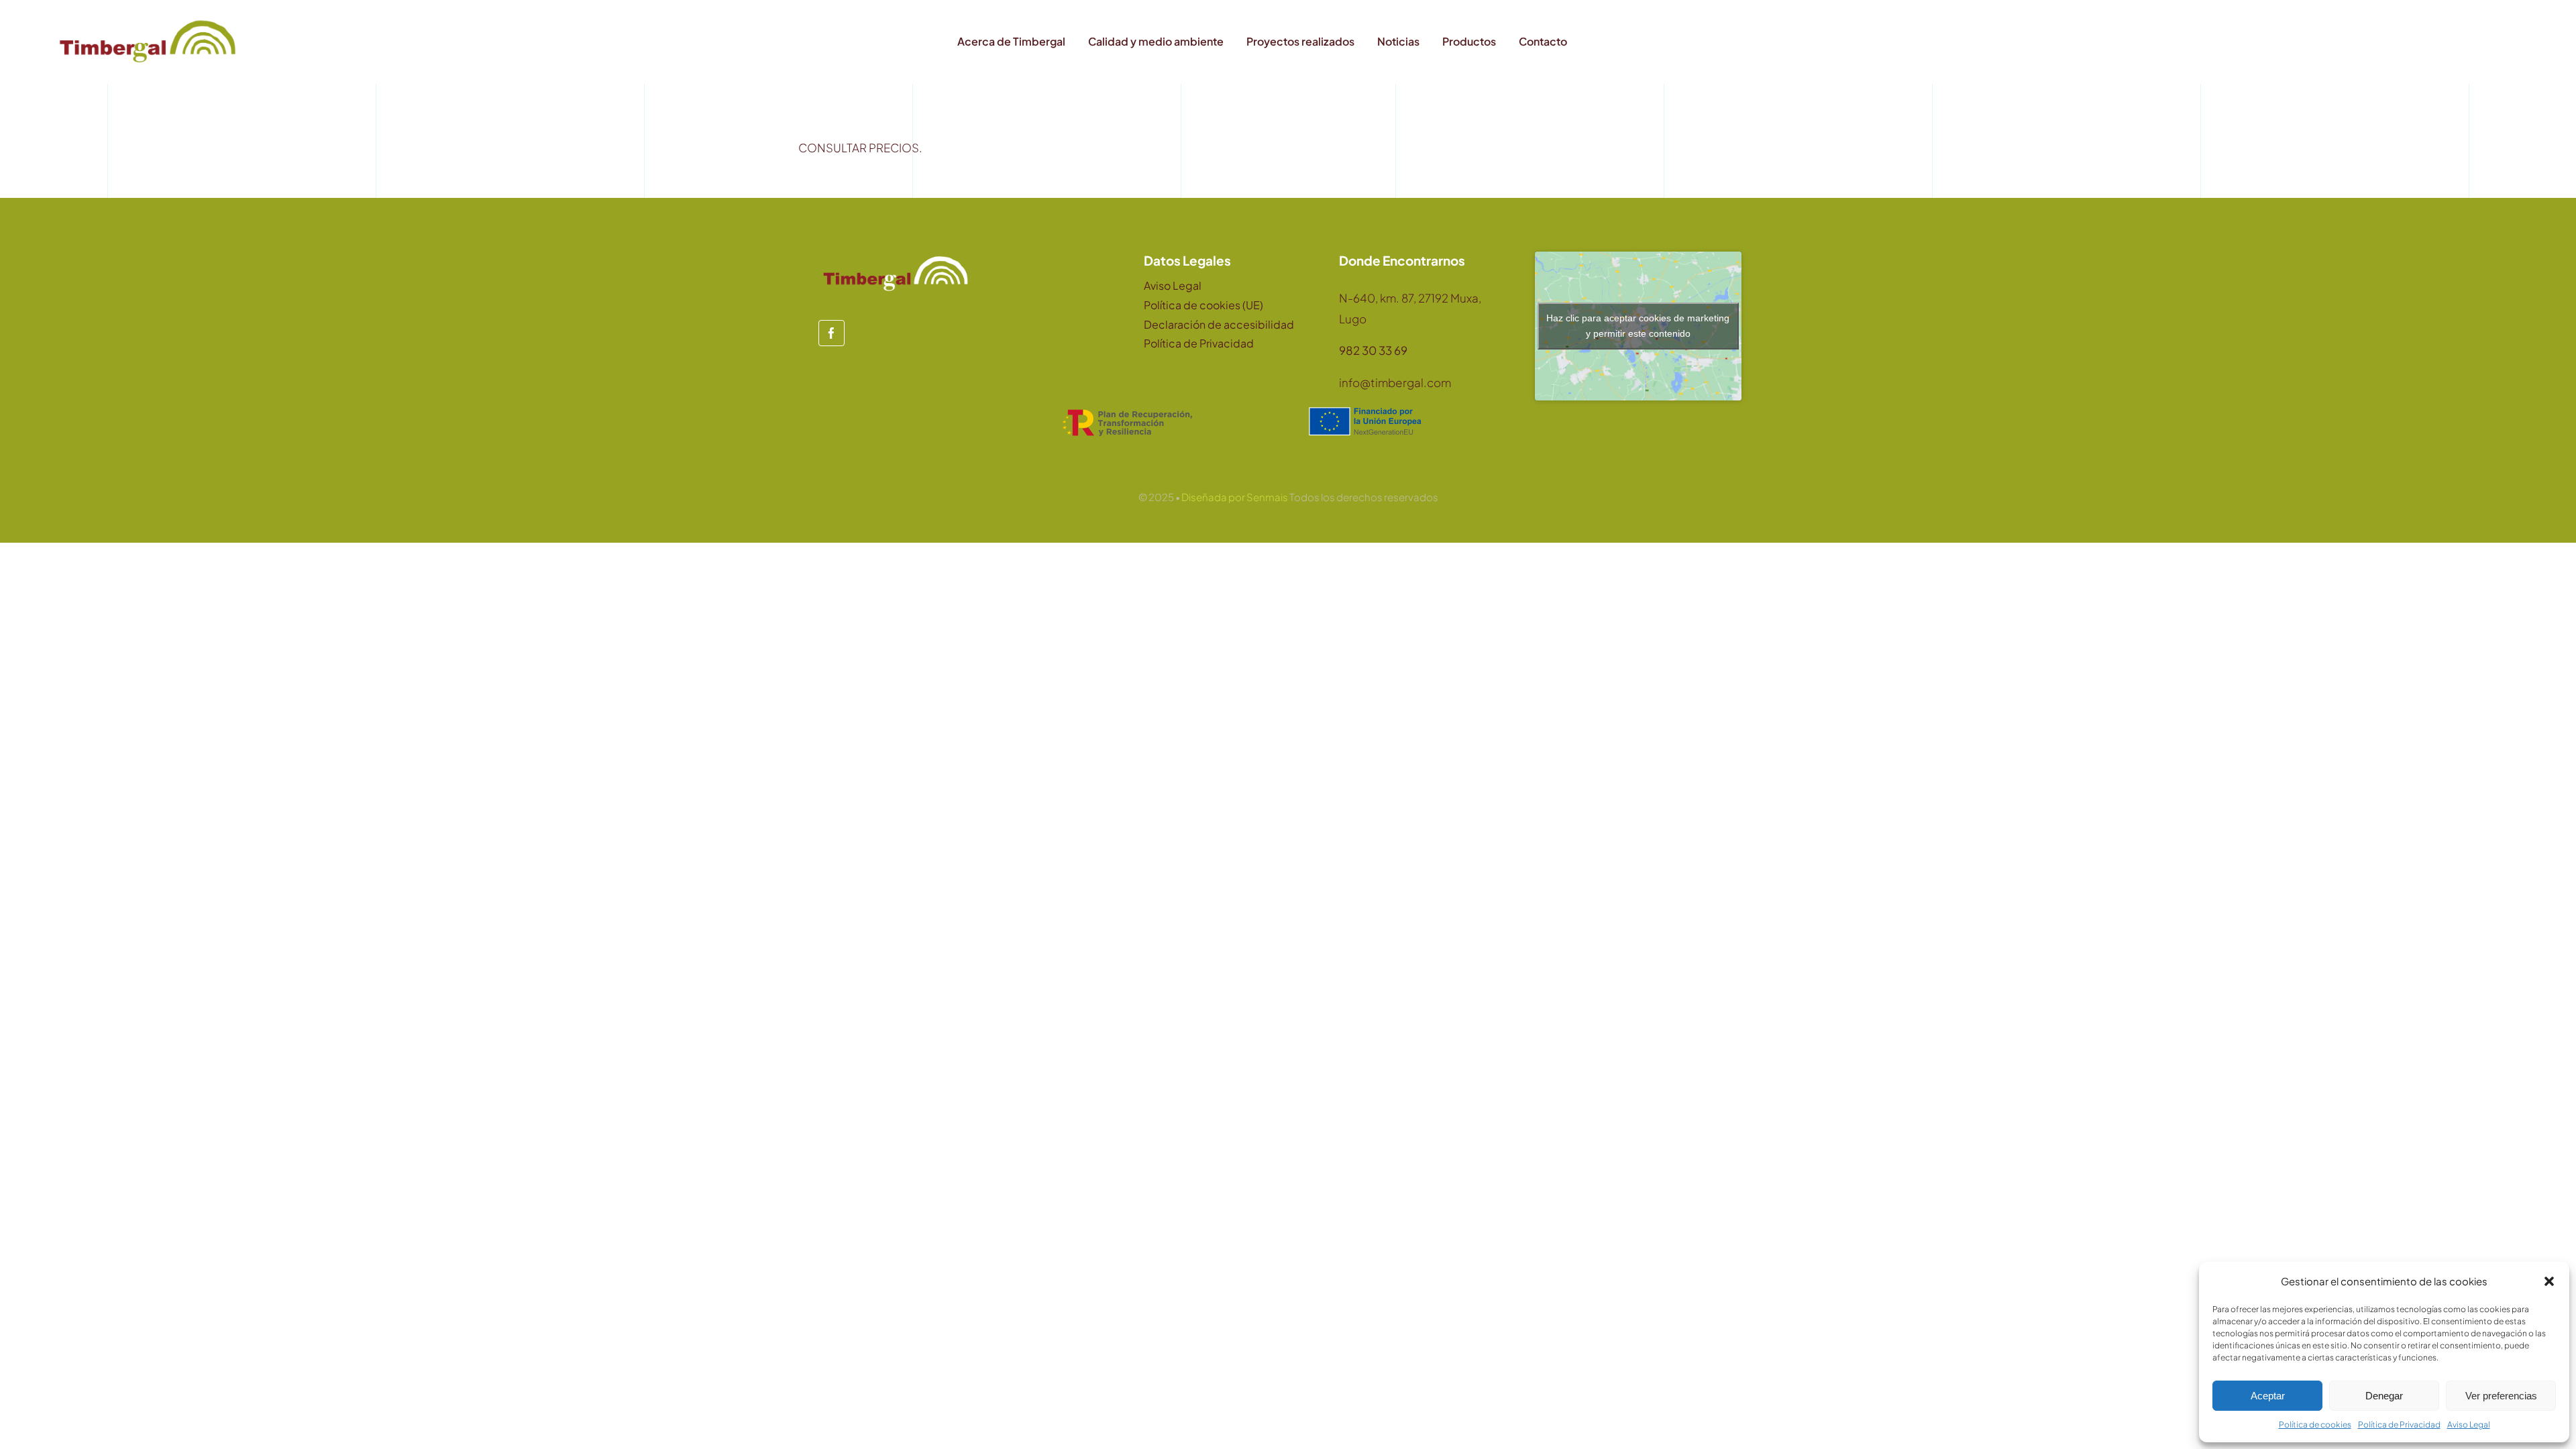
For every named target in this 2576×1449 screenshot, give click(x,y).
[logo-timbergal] (148, 20)
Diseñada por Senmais (1235, 497)
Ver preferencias (2501, 1396)
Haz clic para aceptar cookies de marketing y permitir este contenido (1638, 326)
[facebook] (831, 333)
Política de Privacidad (2399, 1425)
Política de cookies (2315, 1425)
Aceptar (2268, 1396)
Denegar (2384, 1396)
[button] (2549, 1281)
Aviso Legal (2469, 1425)
